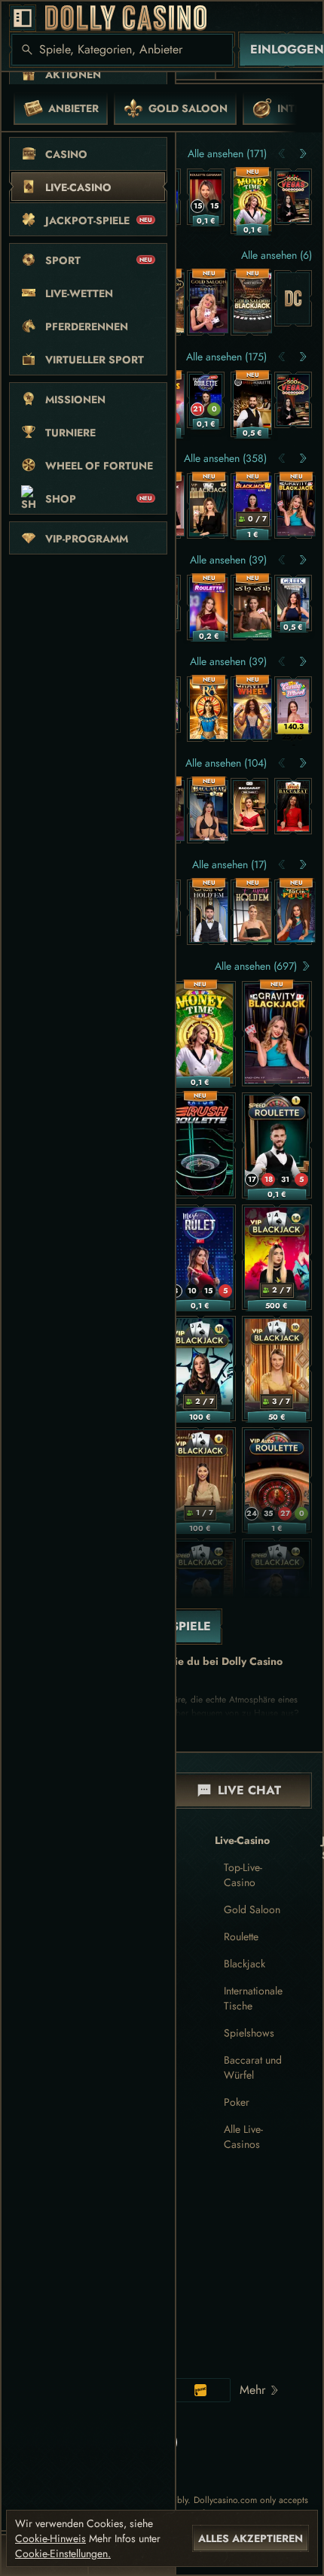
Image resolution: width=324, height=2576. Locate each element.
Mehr (252, 2390)
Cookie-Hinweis (50, 2538)
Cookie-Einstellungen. (63, 2553)
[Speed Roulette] (277, 1145)
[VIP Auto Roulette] (277, 1480)
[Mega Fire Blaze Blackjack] (252, 506)
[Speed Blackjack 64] (277, 1591)
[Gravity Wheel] (252, 709)
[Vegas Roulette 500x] (293, 197)
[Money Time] (252, 201)
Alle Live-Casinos (243, 2137)
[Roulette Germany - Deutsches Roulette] (206, 197)
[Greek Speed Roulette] (293, 603)
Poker (237, 2102)
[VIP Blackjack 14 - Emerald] (277, 1257)
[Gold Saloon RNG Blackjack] (252, 303)
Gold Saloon (252, 1909)
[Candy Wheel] (293, 705)
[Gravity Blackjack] (296, 506)
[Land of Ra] (209, 709)
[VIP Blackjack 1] (209, 506)
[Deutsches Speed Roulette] (252, 404)
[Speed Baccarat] (293, 806)
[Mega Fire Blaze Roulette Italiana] (209, 608)
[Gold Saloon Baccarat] (209, 303)
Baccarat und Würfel (253, 2067)
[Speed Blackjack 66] (200, 1591)
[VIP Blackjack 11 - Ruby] (200, 1368)
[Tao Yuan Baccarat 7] (249, 806)
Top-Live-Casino (243, 1875)
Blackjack (245, 1964)
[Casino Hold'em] (209, 912)
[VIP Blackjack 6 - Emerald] (200, 1480)
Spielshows (249, 2033)
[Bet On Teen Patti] (296, 912)
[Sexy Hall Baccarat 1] (209, 811)
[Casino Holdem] (252, 912)
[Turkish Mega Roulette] (200, 1257)
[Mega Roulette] (206, 400)
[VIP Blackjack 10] (277, 1368)
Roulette (241, 1937)
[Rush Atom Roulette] (200, 1145)
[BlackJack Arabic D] (252, 608)
